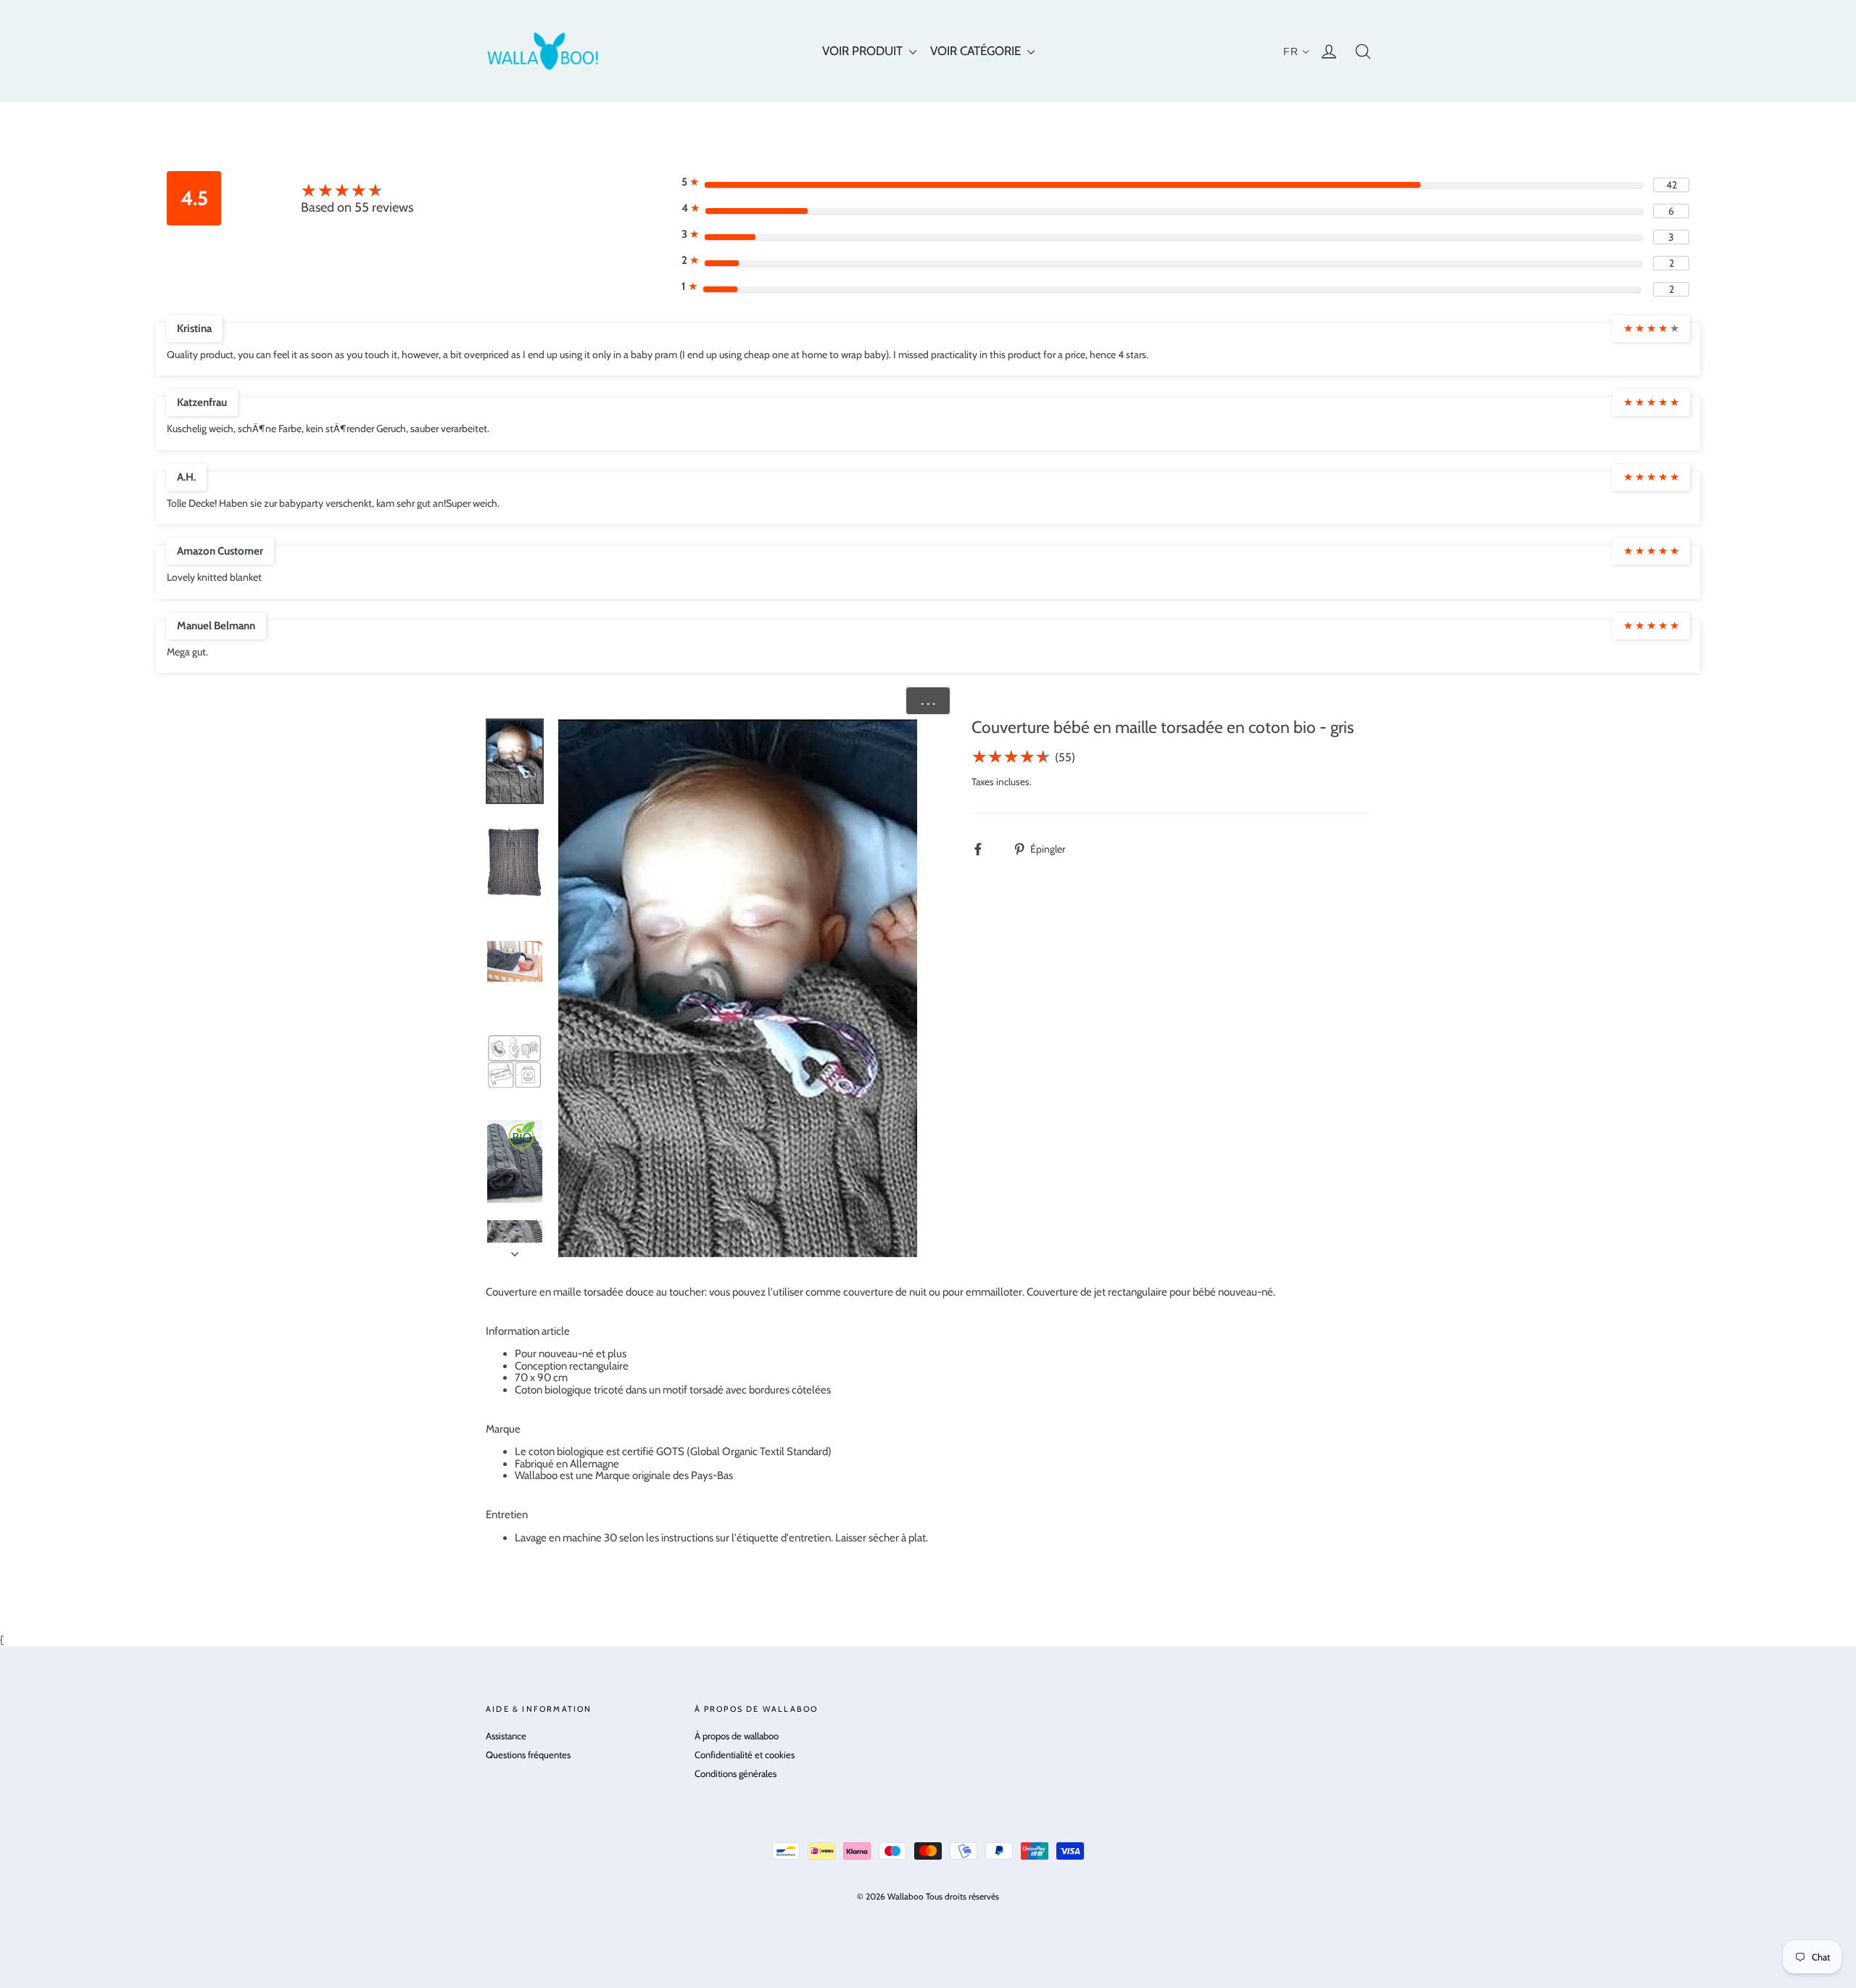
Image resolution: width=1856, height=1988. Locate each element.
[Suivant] (515, 1250)
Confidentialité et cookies (745, 1755)
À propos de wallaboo (737, 1736)
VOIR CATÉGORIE (977, 51)
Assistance (506, 1736)
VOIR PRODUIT (864, 51)
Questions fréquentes (528, 1755)
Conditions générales (736, 1773)
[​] (986, 849)
